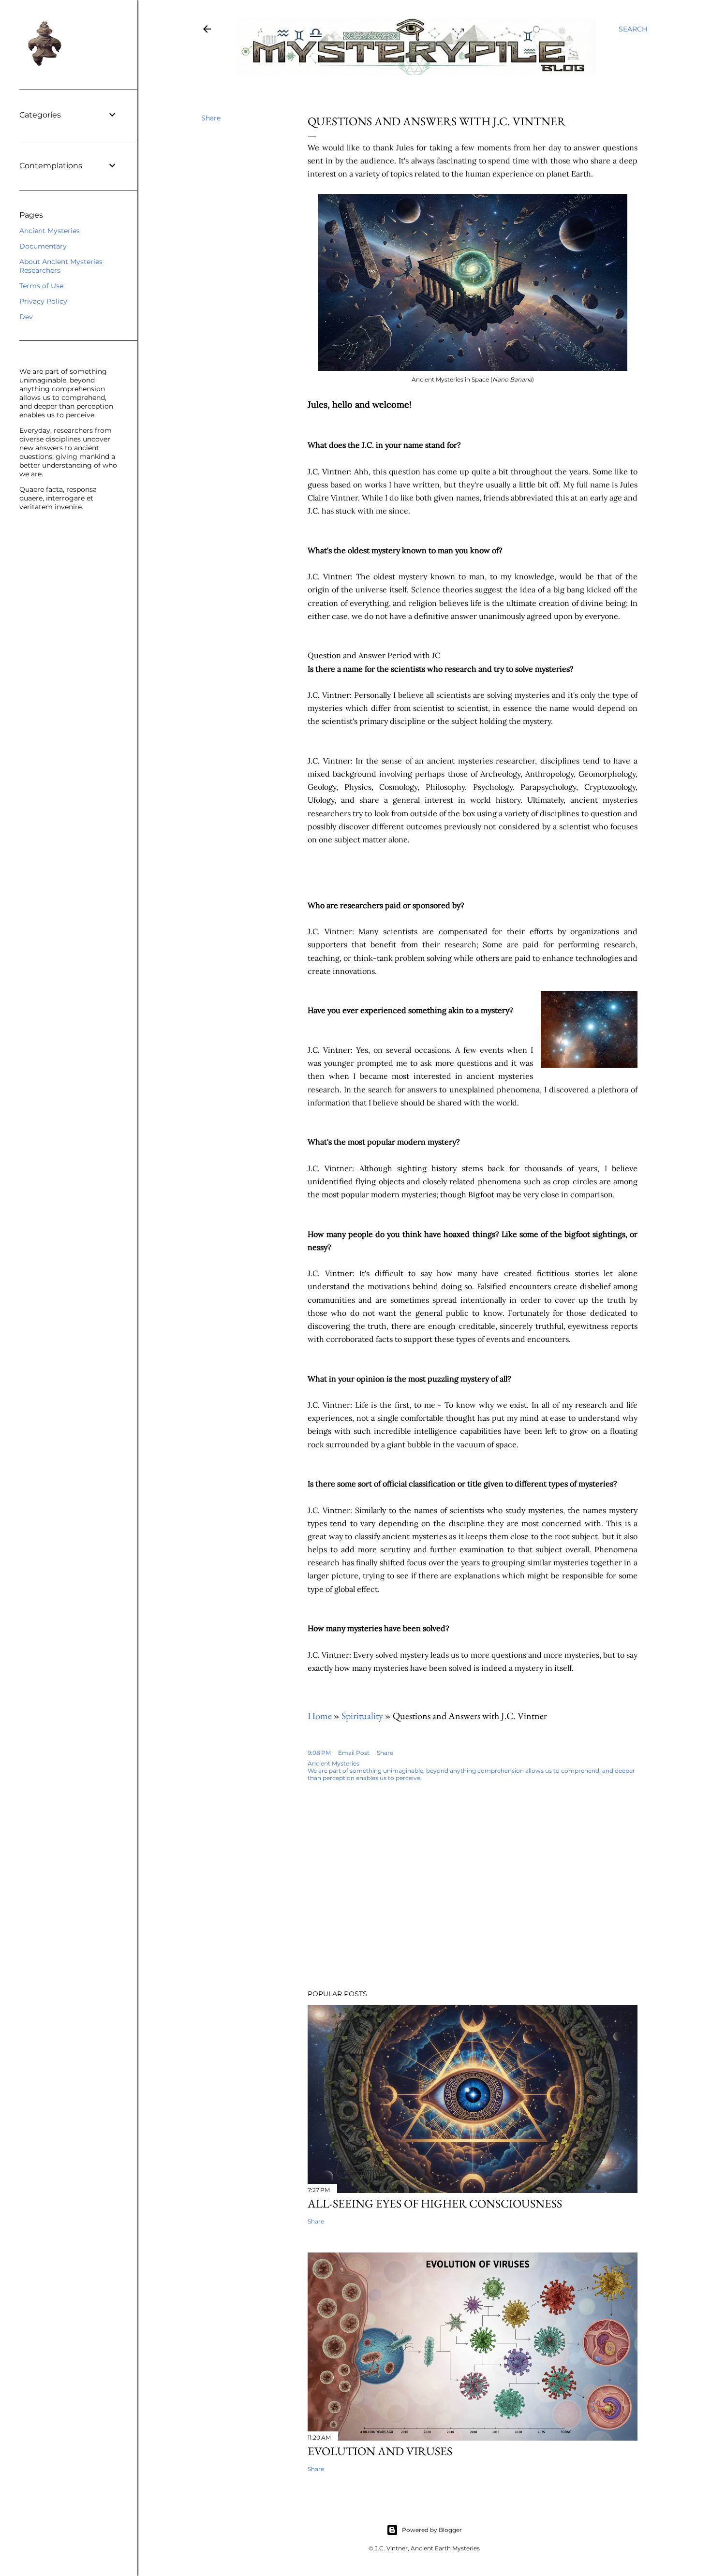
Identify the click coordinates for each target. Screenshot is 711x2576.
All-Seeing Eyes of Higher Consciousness (435, 2203)
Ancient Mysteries (50, 231)
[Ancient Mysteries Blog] (207, 31)
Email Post (354, 1753)
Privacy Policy (43, 301)
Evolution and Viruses (380, 2451)
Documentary (43, 246)
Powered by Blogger (432, 2530)
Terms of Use (41, 286)
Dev (26, 317)
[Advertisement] (424, 1898)
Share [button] (211, 118)
